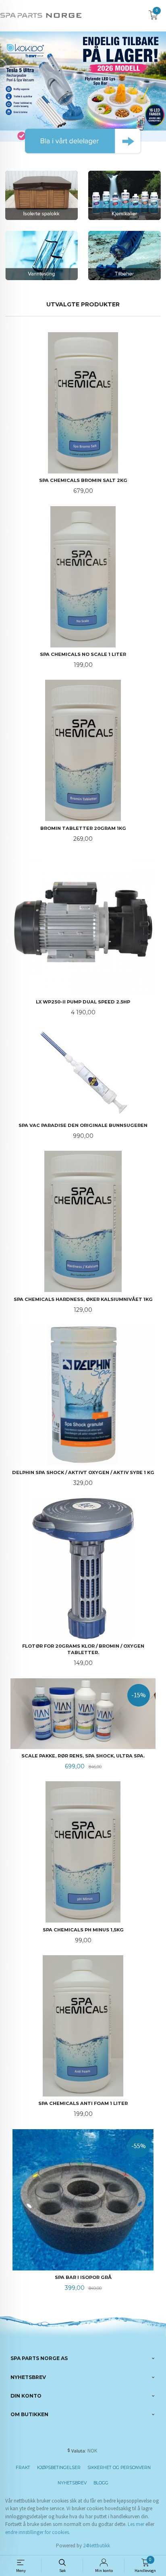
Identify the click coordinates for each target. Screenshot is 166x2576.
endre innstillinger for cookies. (38, 2532)
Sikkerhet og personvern (119, 2468)
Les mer (136, 2524)
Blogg (101, 2483)
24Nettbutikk (96, 2546)
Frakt (23, 2468)
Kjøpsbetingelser (59, 2468)
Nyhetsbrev (72, 2483)
